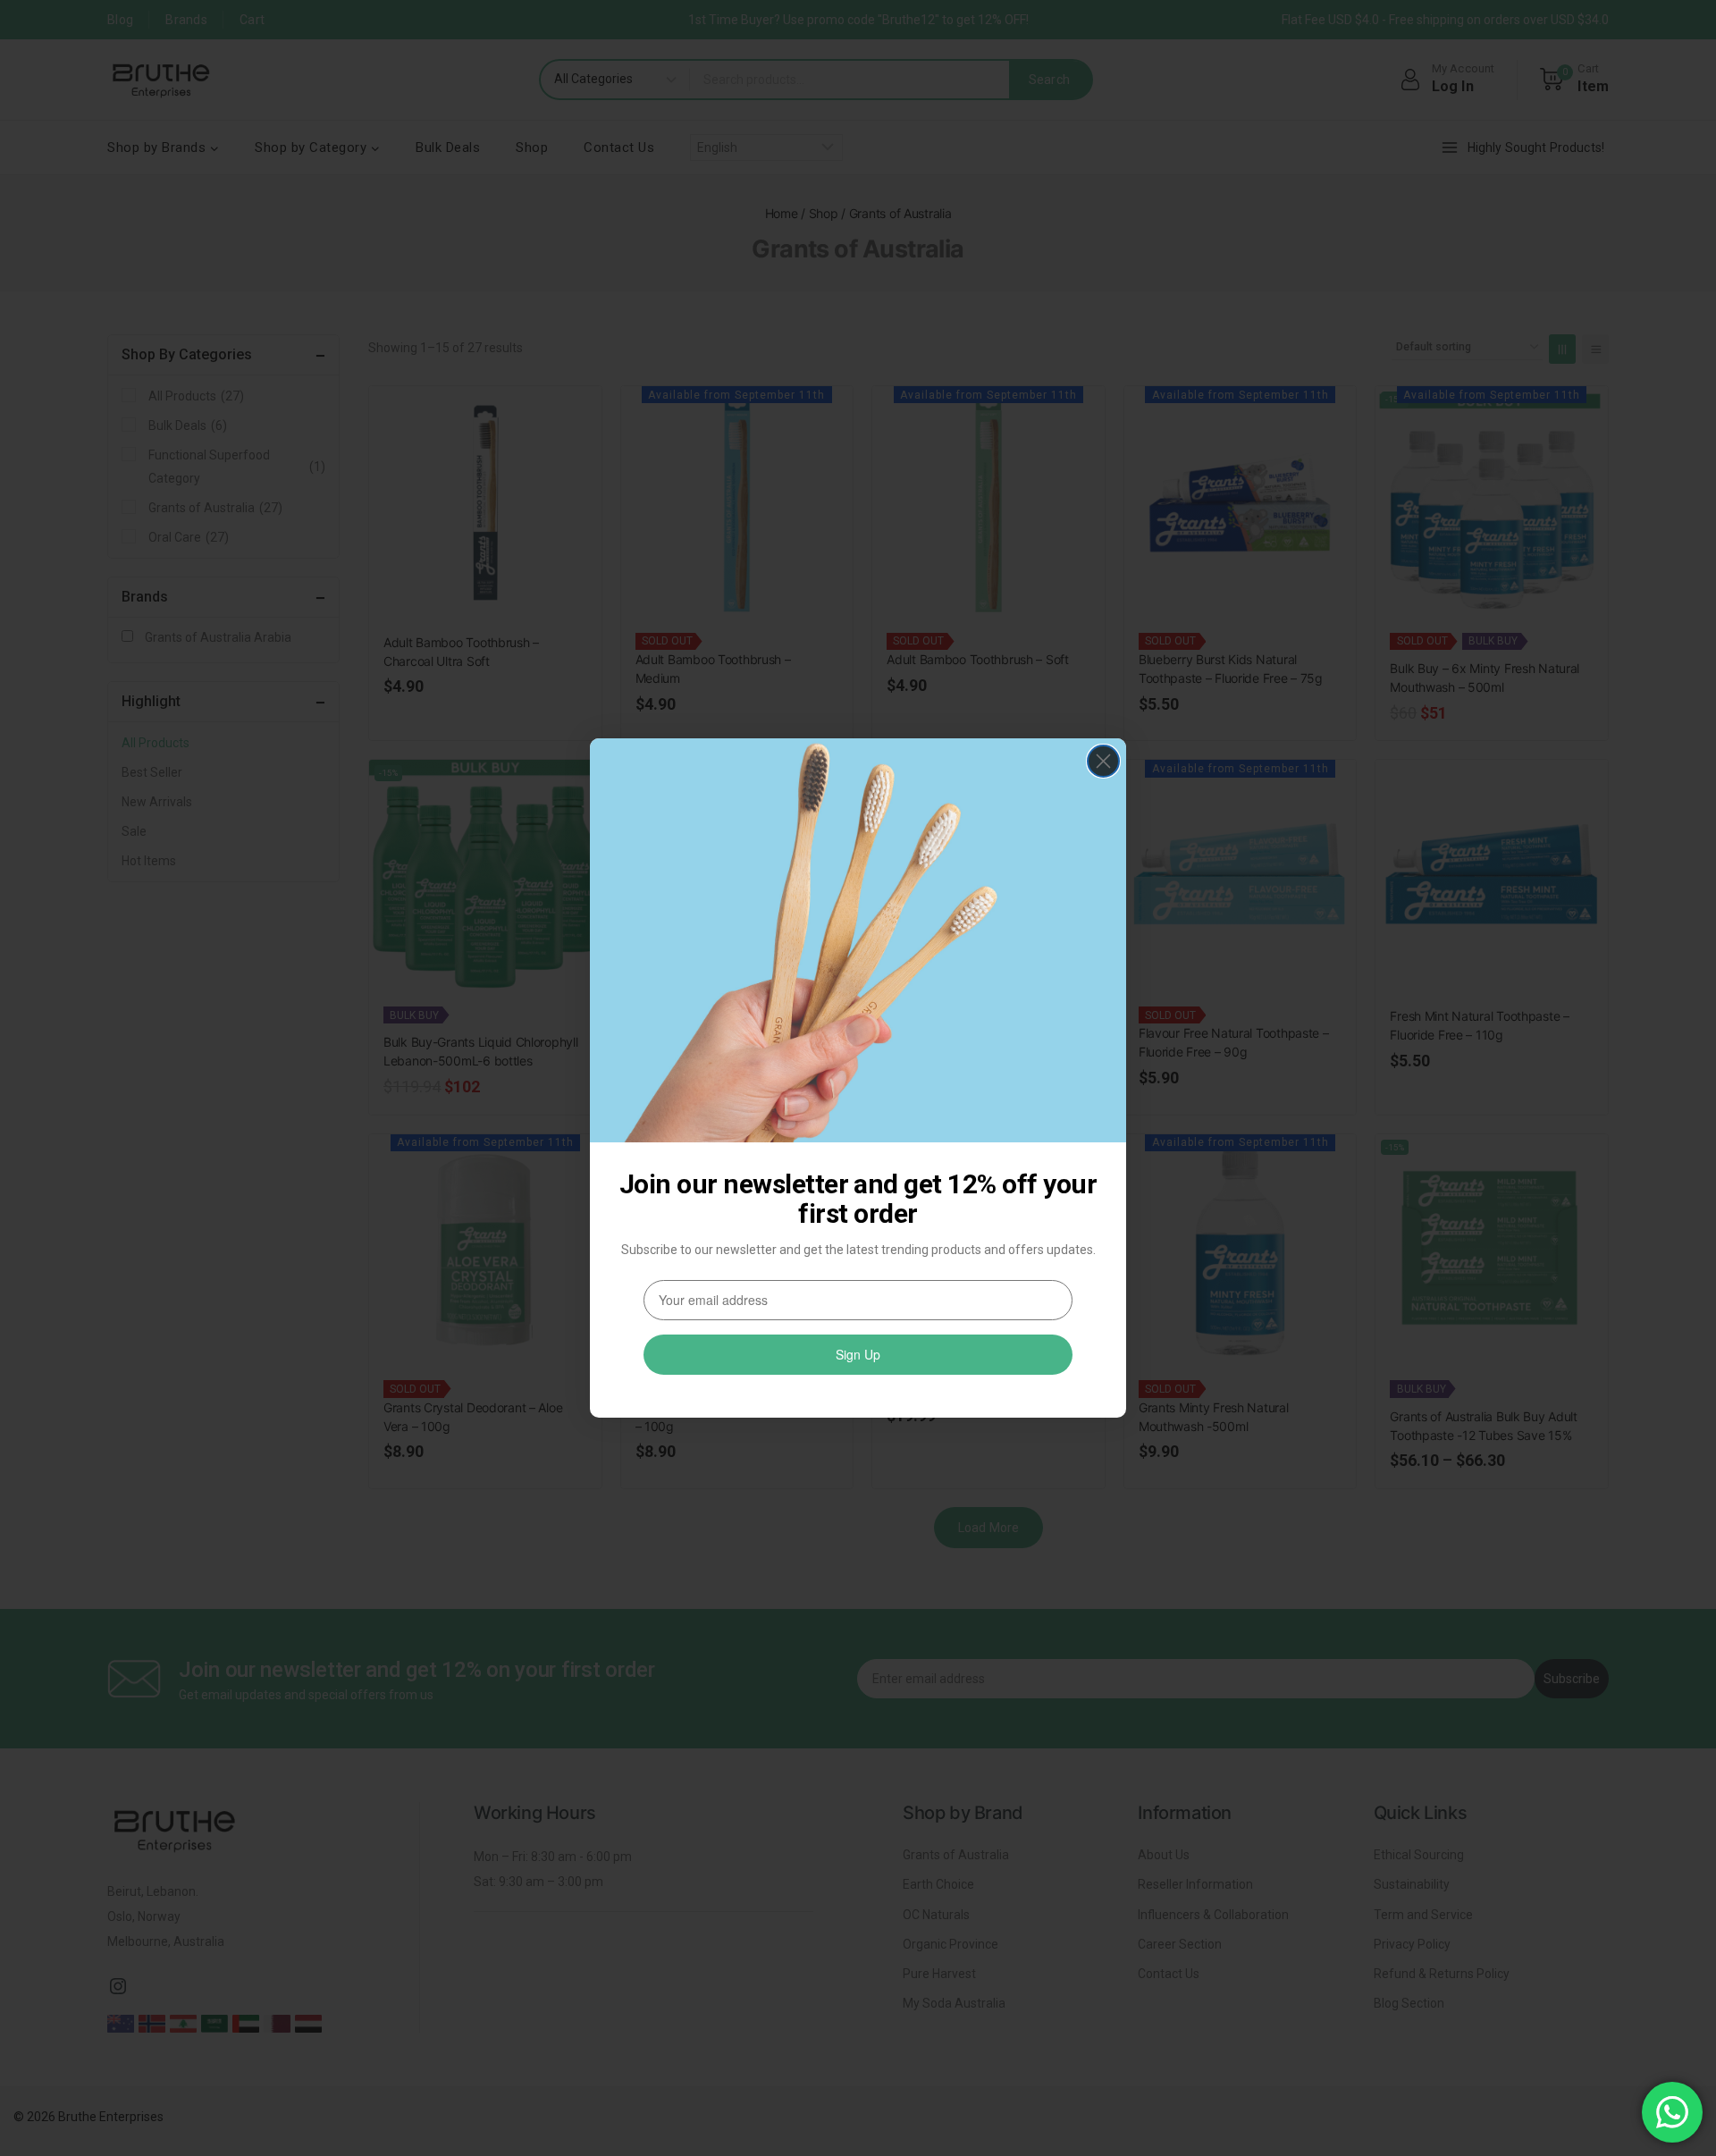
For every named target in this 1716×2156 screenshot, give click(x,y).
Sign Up (858, 1354)
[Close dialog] (1103, 761)
